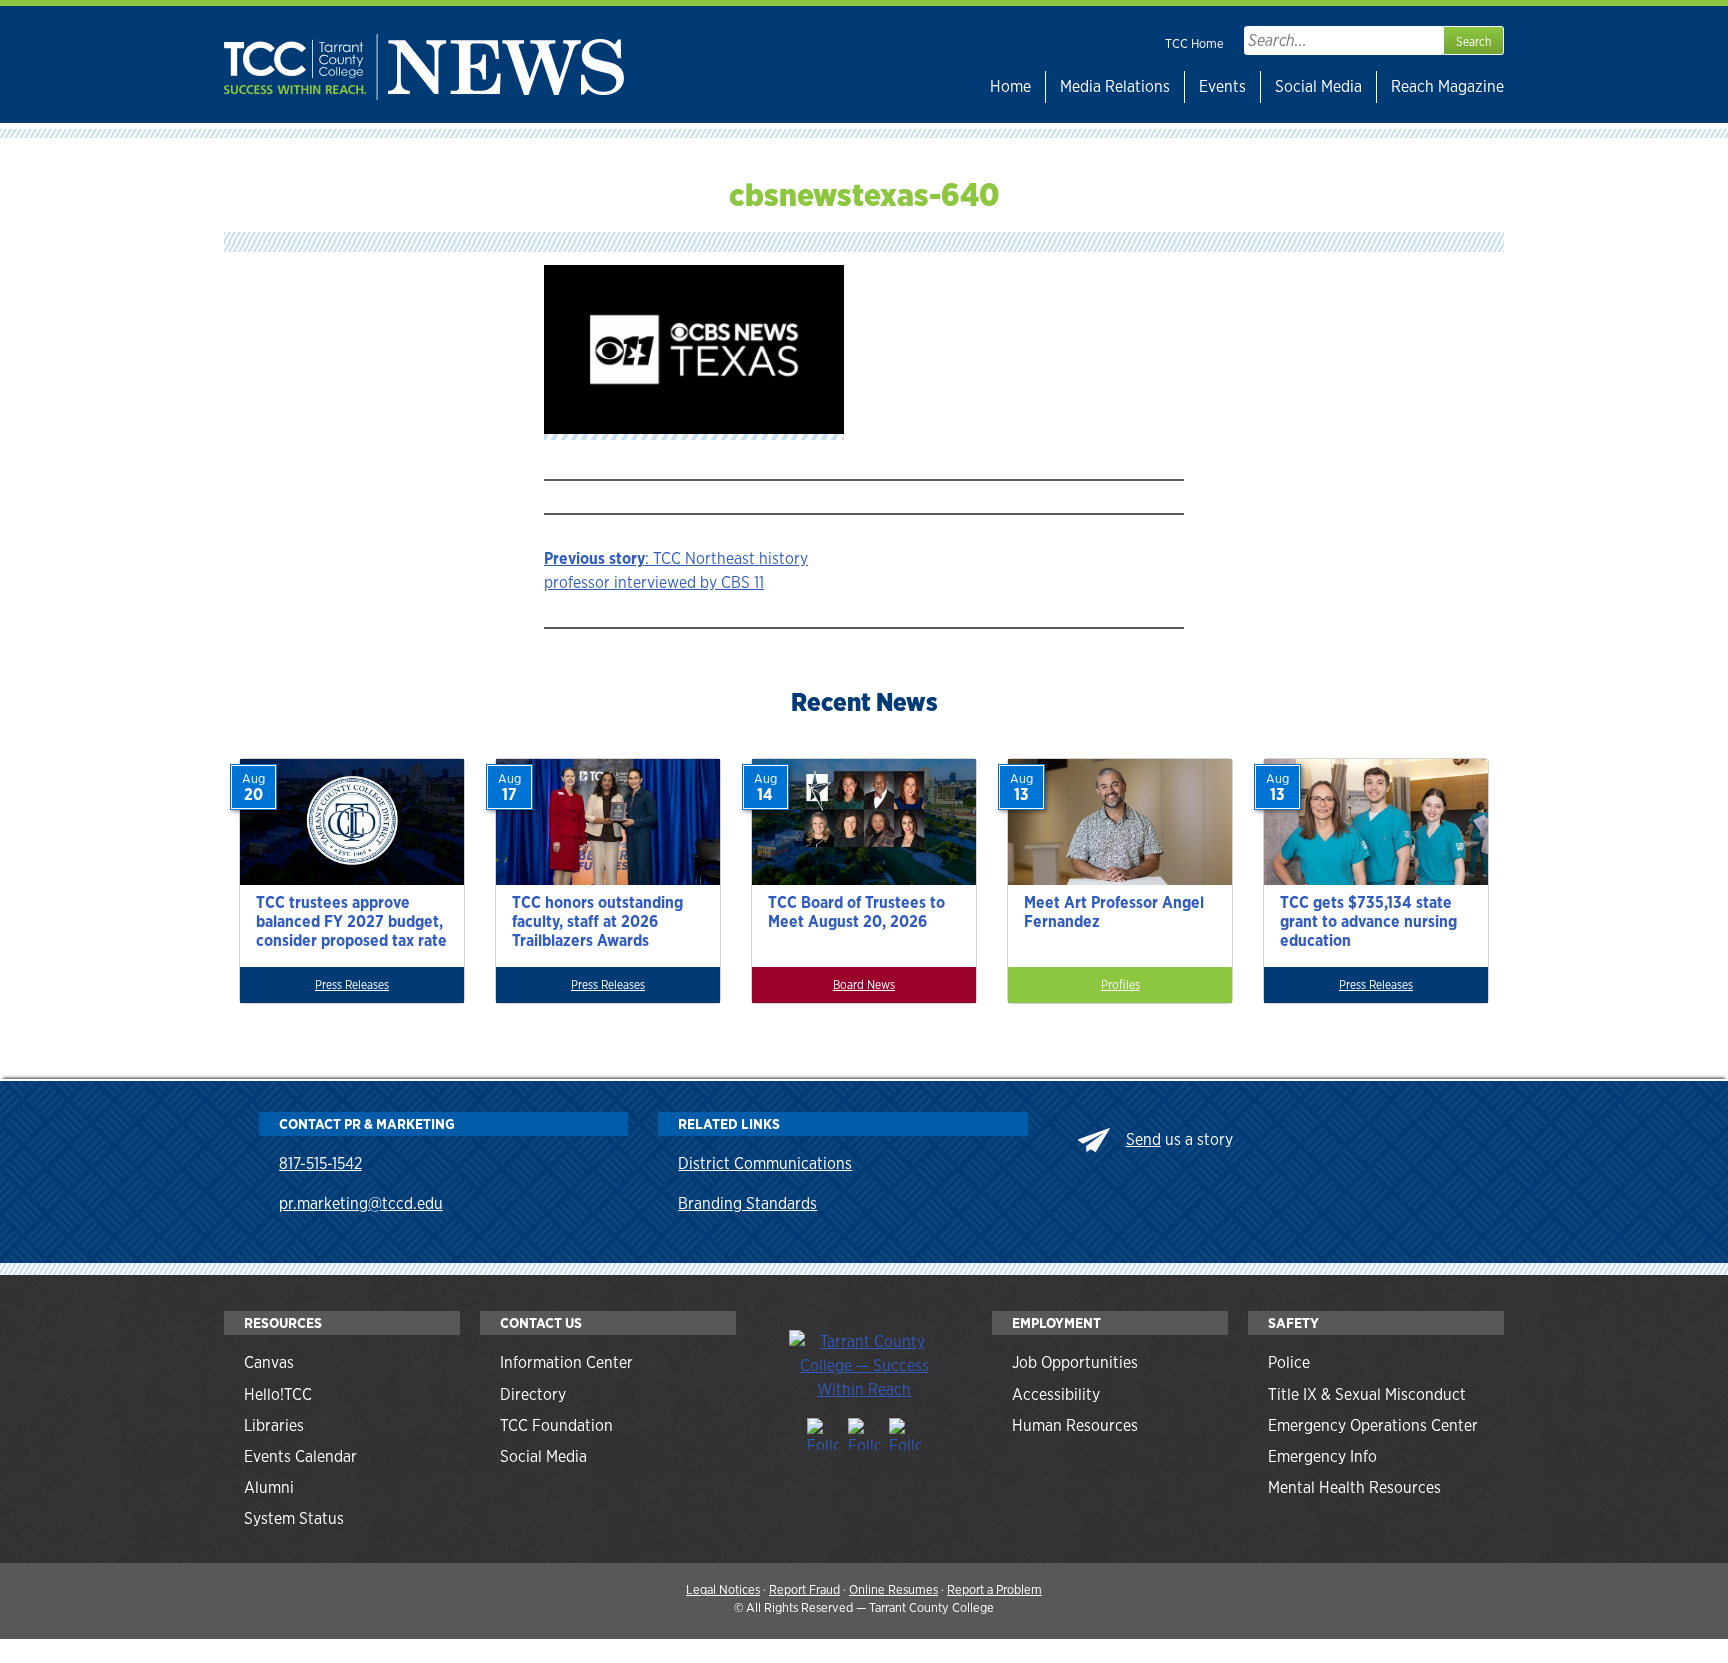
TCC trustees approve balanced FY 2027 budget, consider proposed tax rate (351, 921)
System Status (294, 1518)
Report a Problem (994, 1589)
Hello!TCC (278, 1394)
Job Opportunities (1075, 1362)
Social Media (1318, 86)
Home (1010, 86)
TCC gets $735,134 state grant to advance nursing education (1368, 921)
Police (1289, 1362)
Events (1222, 86)
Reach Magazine (1447, 86)
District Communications (765, 1163)
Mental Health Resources (1354, 1487)
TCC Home (1194, 43)
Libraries (274, 1425)
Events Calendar (300, 1456)
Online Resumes (893, 1589)
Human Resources (1075, 1425)
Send (1143, 1139)
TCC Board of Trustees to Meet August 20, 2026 (856, 912)
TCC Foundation (556, 1425)
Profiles (1120, 985)
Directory (533, 1394)
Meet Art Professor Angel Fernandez (1114, 912)
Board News (864, 985)
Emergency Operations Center (1373, 1425)
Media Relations (1115, 86)
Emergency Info (1322, 1456)
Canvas (269, 1362)
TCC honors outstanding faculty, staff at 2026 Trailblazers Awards (597, 921)
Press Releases (352, 985)
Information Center (566, 1362)
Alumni (269, 1487)
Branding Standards (747, 1203)
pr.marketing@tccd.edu (361, 1203)
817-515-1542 (320, 1163)
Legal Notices (723, 1589)
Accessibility (1056, 1394)
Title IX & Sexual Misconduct (1367, 1394)
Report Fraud (804, 1589)
